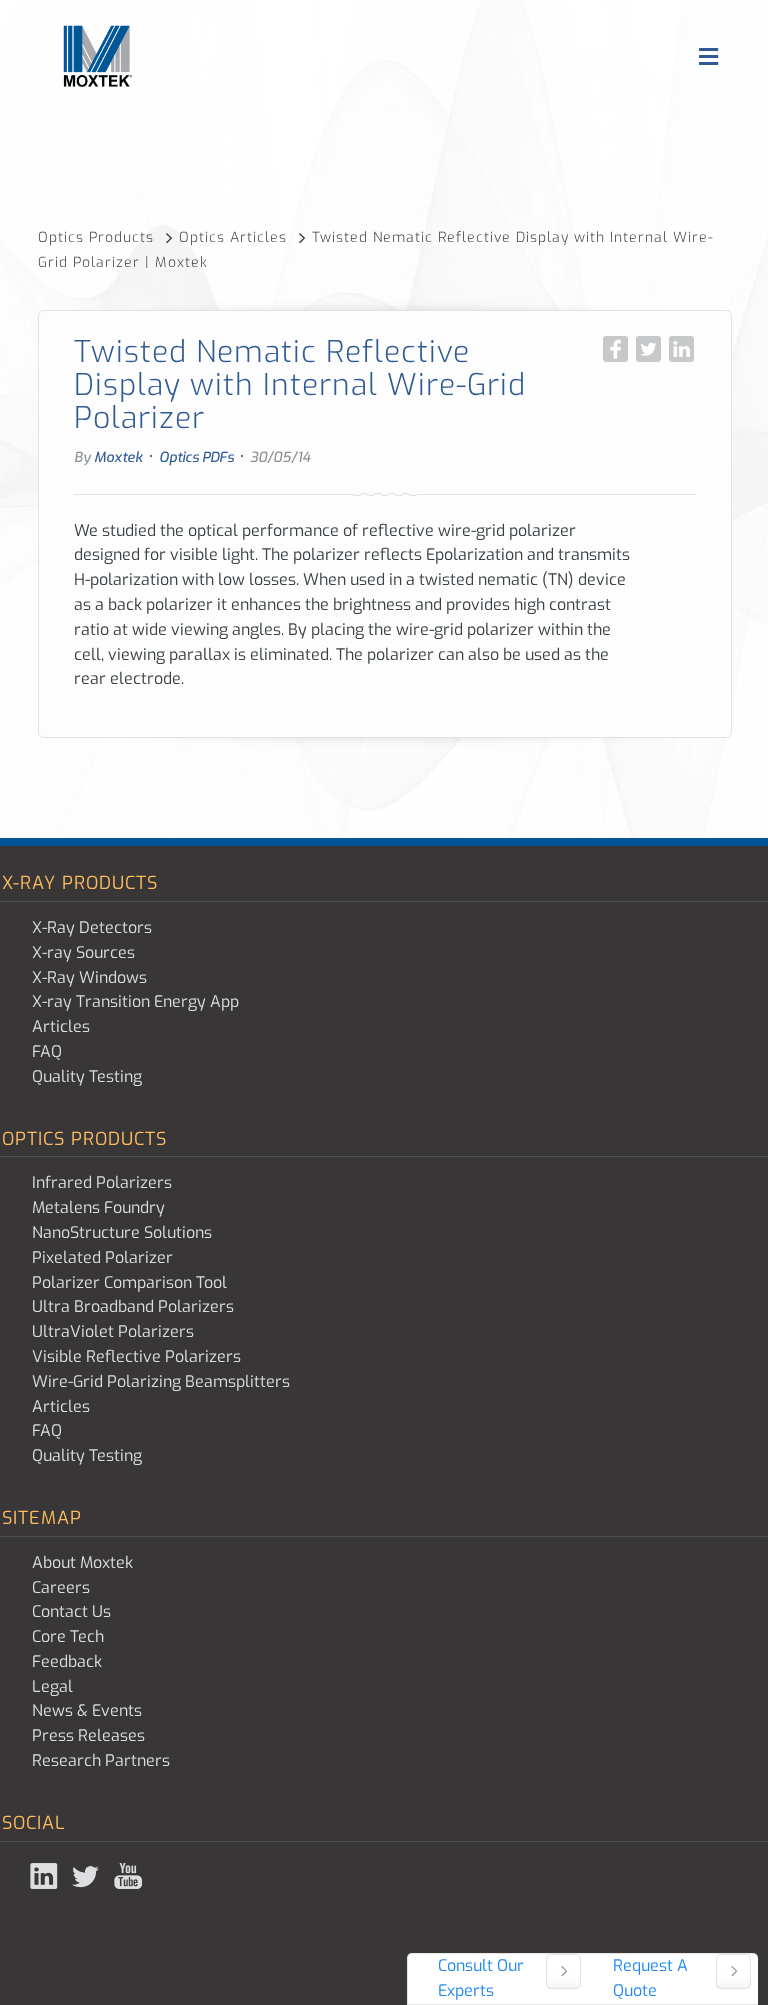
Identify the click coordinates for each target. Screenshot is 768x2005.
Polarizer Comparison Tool (129, 1282)
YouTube (130, 1876)
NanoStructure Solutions (122, 1232)
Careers (61, 1587)
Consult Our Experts (481, 1978)
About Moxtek (82, 1562)
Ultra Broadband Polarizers (133, 1306)
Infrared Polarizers (102, 1182)
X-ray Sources (83, 952)
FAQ (47, 1051)
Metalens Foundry (98, 1207)
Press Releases (88, 1735)
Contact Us (71, 1611)
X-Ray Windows (89, 977)
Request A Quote (650, 1978)
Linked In (46, 1876)
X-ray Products (80, 883)
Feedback (67, 1661)
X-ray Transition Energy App (135, 1001)
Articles (61, 1026)
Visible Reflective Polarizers (136, 1356)
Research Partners (101, 1760)
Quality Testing (87, 1076)
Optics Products (98, 237)
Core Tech (68, 1636)
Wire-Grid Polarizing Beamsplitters (161, 1381)
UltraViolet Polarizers (113, 1331)
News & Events (87, 1710)
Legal (52, 1686)
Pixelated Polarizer (102, 1257)
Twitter (88, 1876)
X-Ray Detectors (92, 927)
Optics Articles (235, 237)
